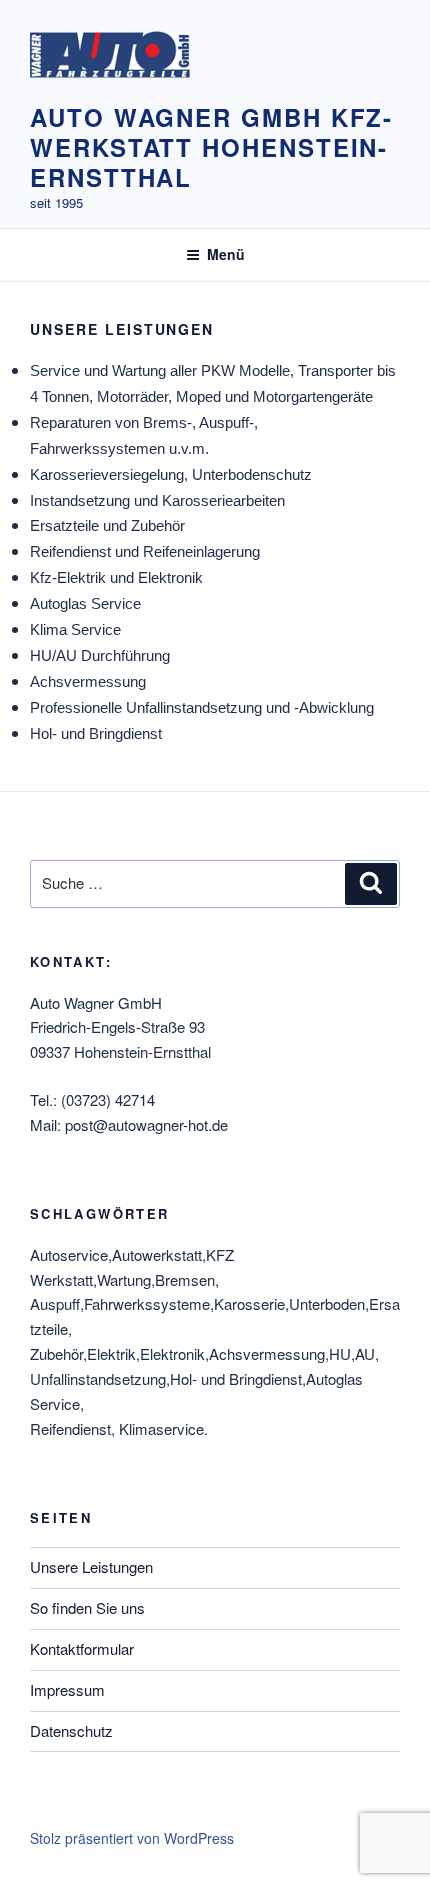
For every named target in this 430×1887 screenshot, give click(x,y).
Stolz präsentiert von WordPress (132, 1838)
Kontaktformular (82, 1648)
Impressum (67, 1689)
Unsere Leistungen (91, 1566)
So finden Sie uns (87, 1607)
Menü (226, 254)
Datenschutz (71, 1730)
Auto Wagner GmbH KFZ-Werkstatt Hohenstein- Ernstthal (211, 147)
